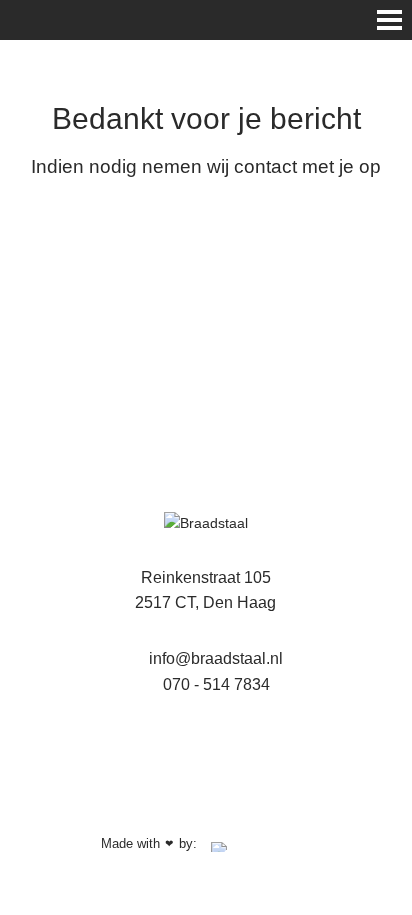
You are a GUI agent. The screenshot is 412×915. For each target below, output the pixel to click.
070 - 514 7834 (214, 684)
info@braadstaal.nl (214, 658)
